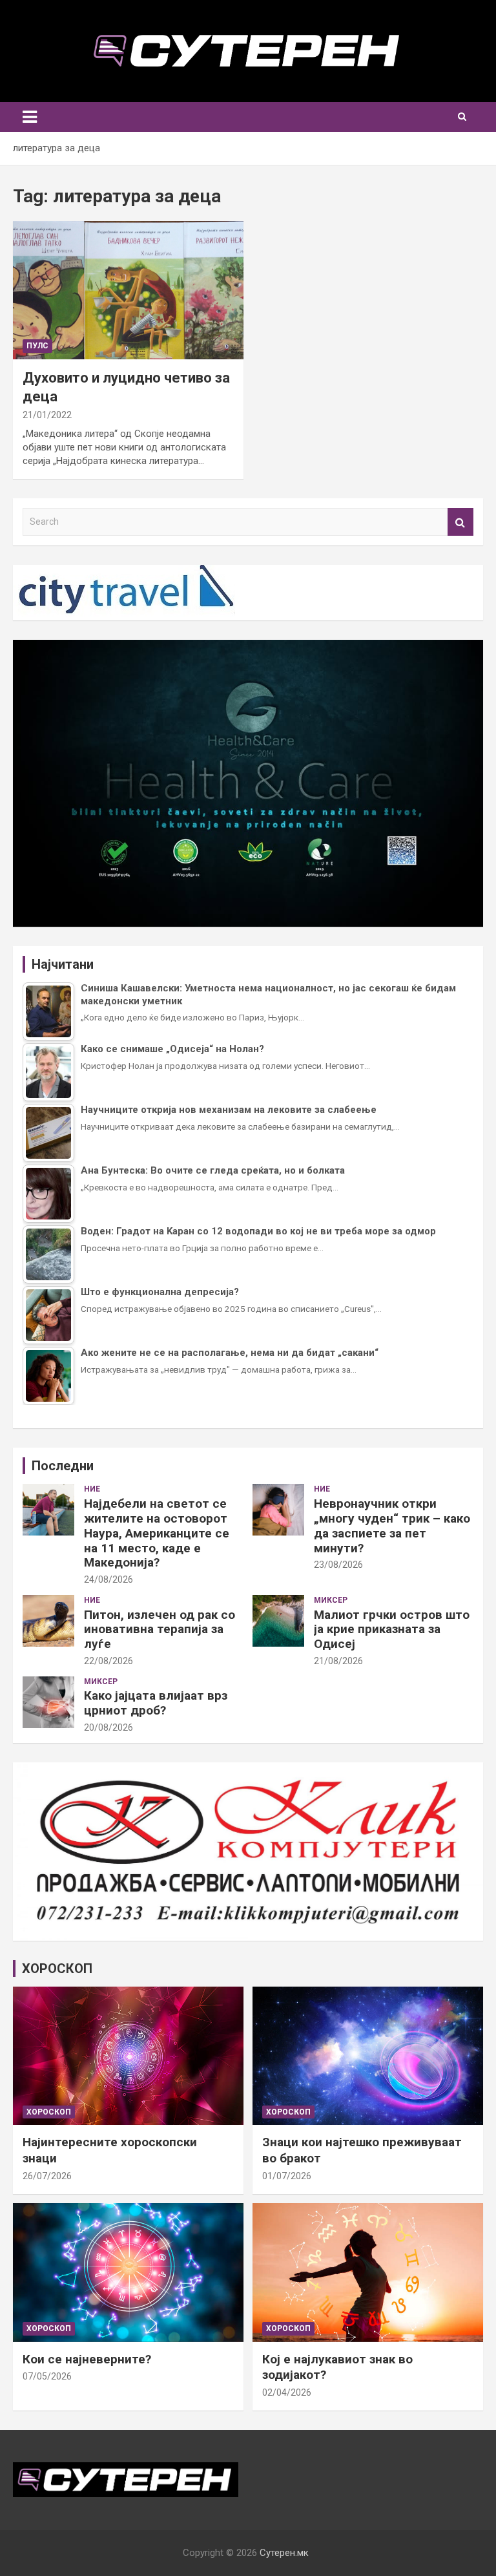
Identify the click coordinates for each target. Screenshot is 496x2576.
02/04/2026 (287, 2392)
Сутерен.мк (284, 2553)
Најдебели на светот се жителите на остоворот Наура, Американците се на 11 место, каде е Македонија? (157, 1533)
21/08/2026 (338, 1661)
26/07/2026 (47, 2176)
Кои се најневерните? (87, 2359)
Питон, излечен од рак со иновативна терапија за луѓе (160, 1630)
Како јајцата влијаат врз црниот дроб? (156, 1703)
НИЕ (92, 1489)
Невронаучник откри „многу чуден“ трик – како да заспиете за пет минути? (392, 1526)
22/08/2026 (108, 1661)
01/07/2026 (287, 2176)
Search (460, 522)
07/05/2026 (47, 2376)
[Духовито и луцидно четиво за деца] (128, 290)
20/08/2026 (108, 1727)
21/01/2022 (47, 415)
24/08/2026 (108, 1579)
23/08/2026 (338, 1565)
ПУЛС (37, 346)
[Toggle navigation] (30, 117)
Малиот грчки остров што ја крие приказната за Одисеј (392, 1630)
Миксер (331, 1600)
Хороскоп (49, 2112)
